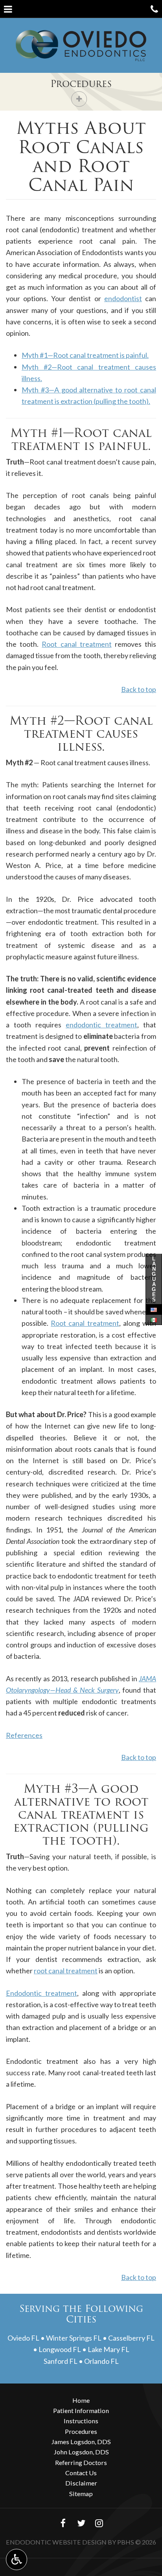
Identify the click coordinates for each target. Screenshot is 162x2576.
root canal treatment (66, 1971)
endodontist (123, 298)
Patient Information (81, 2410)
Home (81, 2400)
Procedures (81, 84)
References (24, 1735)
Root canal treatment (76, 644)
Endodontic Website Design (56, 2542)
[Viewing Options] (17, 2559)
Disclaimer (81, 2483)
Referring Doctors (81, 2462)
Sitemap (81, 2494)
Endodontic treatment (41, 1993)
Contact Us (81, 2473)
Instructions (81, 2421)
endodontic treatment (101, 1025)
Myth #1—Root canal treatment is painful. (85, 355)
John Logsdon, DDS (81, 2452)
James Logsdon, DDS (81, 2442)
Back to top (139, 689)
